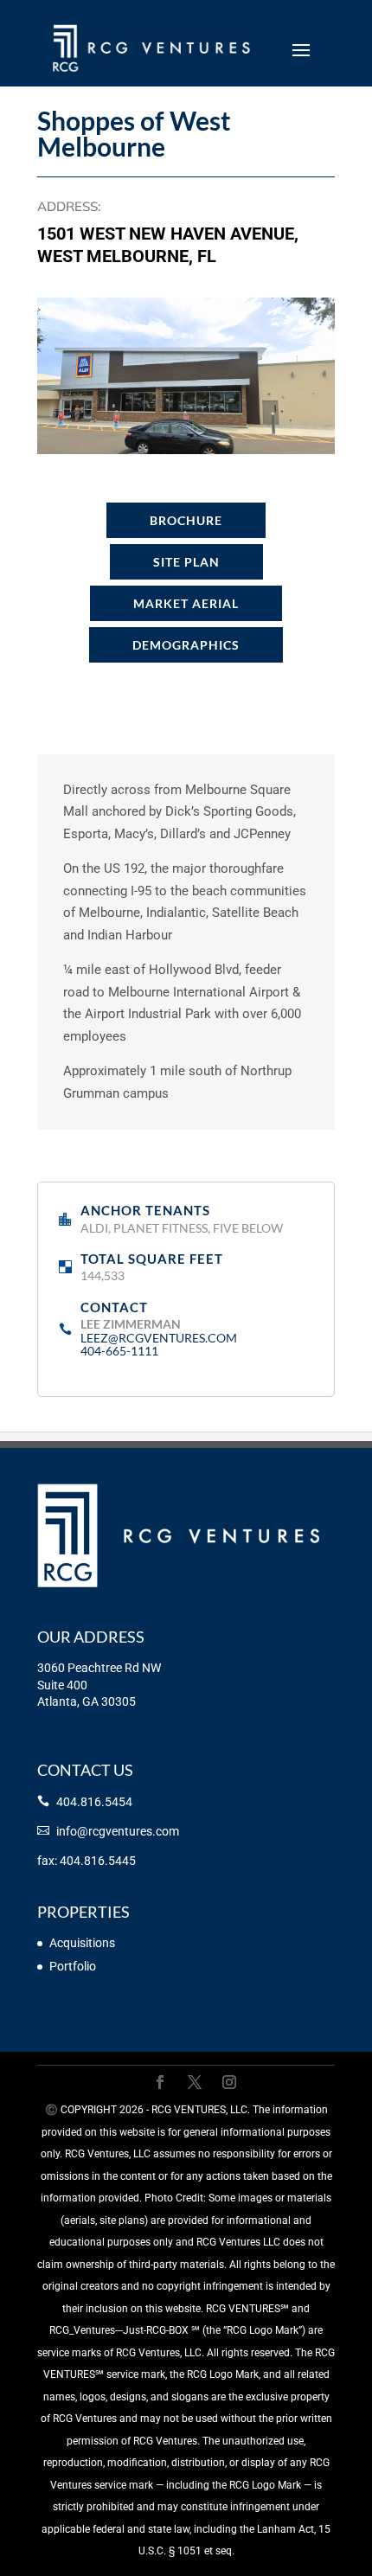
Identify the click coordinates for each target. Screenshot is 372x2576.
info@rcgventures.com (118, 1831)
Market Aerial (186, 603)
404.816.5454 (94, 1802)
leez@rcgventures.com (159, 1338)
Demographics (186, 645)
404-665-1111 (119, 1351)
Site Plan (186, 562)
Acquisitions (82, 1943)
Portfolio (73, 1966)
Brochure (186, 520)
